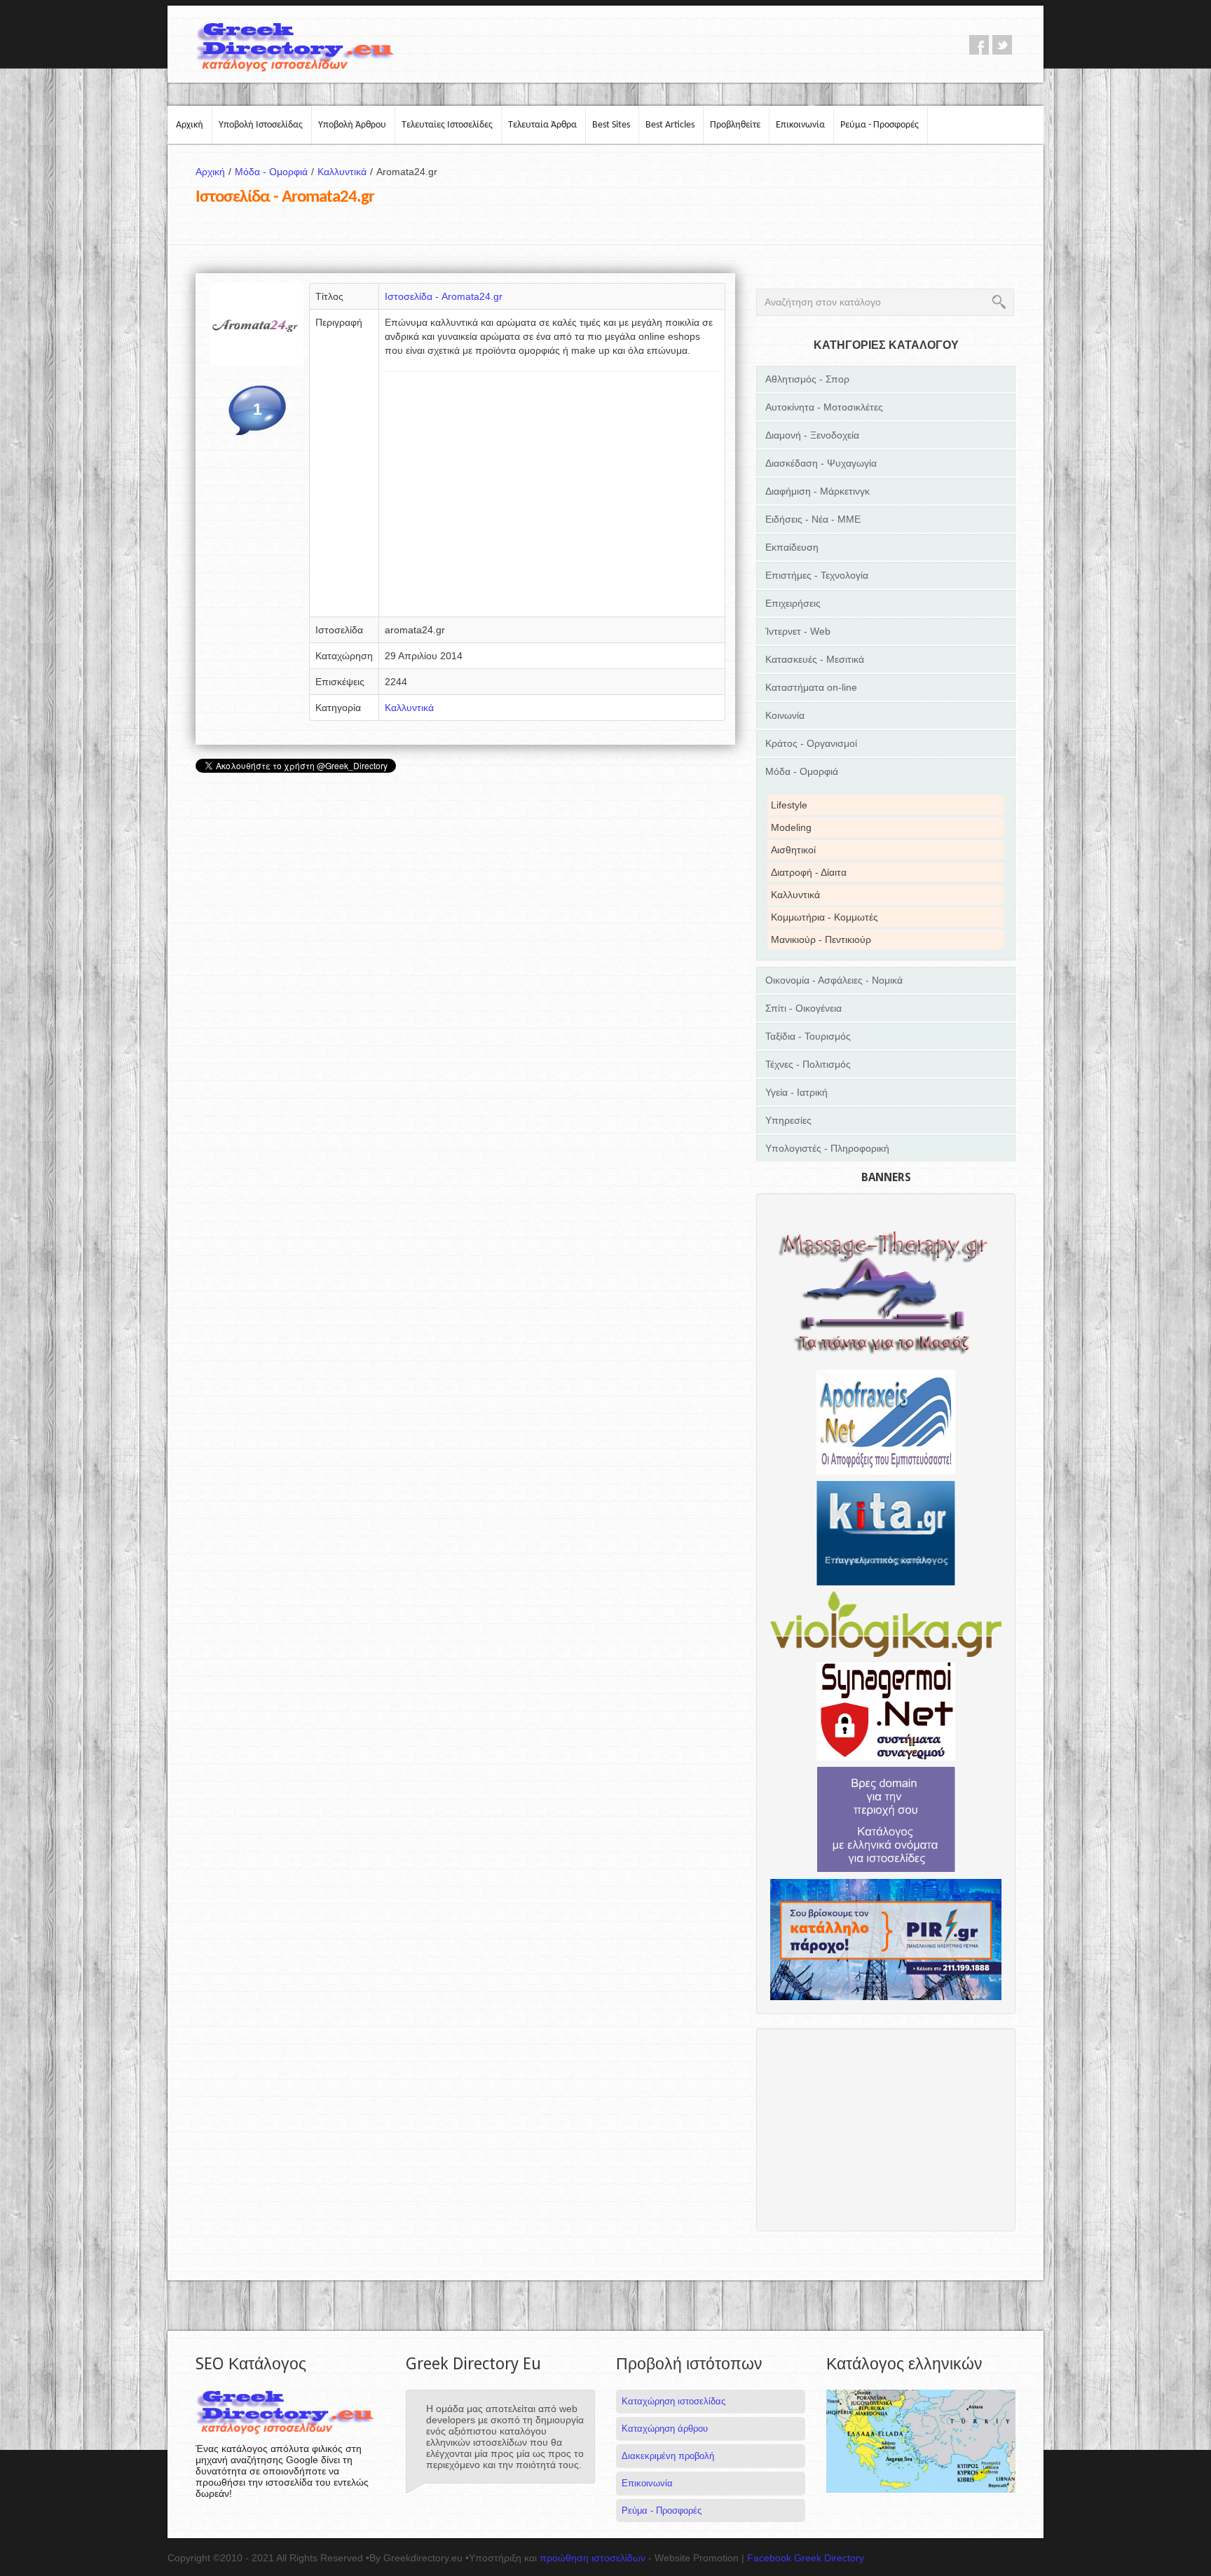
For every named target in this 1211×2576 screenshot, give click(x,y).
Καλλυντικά (345, 172)
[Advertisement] (552, 499)
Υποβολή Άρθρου (352, 125)
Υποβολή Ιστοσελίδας (261, 125)
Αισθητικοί (793, 850)
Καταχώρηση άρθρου (665, 2429)
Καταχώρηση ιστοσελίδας (673, 2401)
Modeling (791, 827)
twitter (1002, 45)
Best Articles (670, 125)
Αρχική (190, 125)
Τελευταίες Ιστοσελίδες (447, 125)
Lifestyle (789, 805)
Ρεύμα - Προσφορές (880, 125)
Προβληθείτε (735, 125)
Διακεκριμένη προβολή (668, 2456)
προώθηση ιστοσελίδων (593, 2558)
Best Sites (611, 125)
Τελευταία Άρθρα (542, 125)
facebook (979, 45)
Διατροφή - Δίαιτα (809, 872)
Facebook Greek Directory (806, 2558)
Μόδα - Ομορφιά (274, 172)
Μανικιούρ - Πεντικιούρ (821, 939)
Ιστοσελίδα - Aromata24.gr (444, 296)
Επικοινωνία (800, 125)
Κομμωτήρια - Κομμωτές (825, 917)
